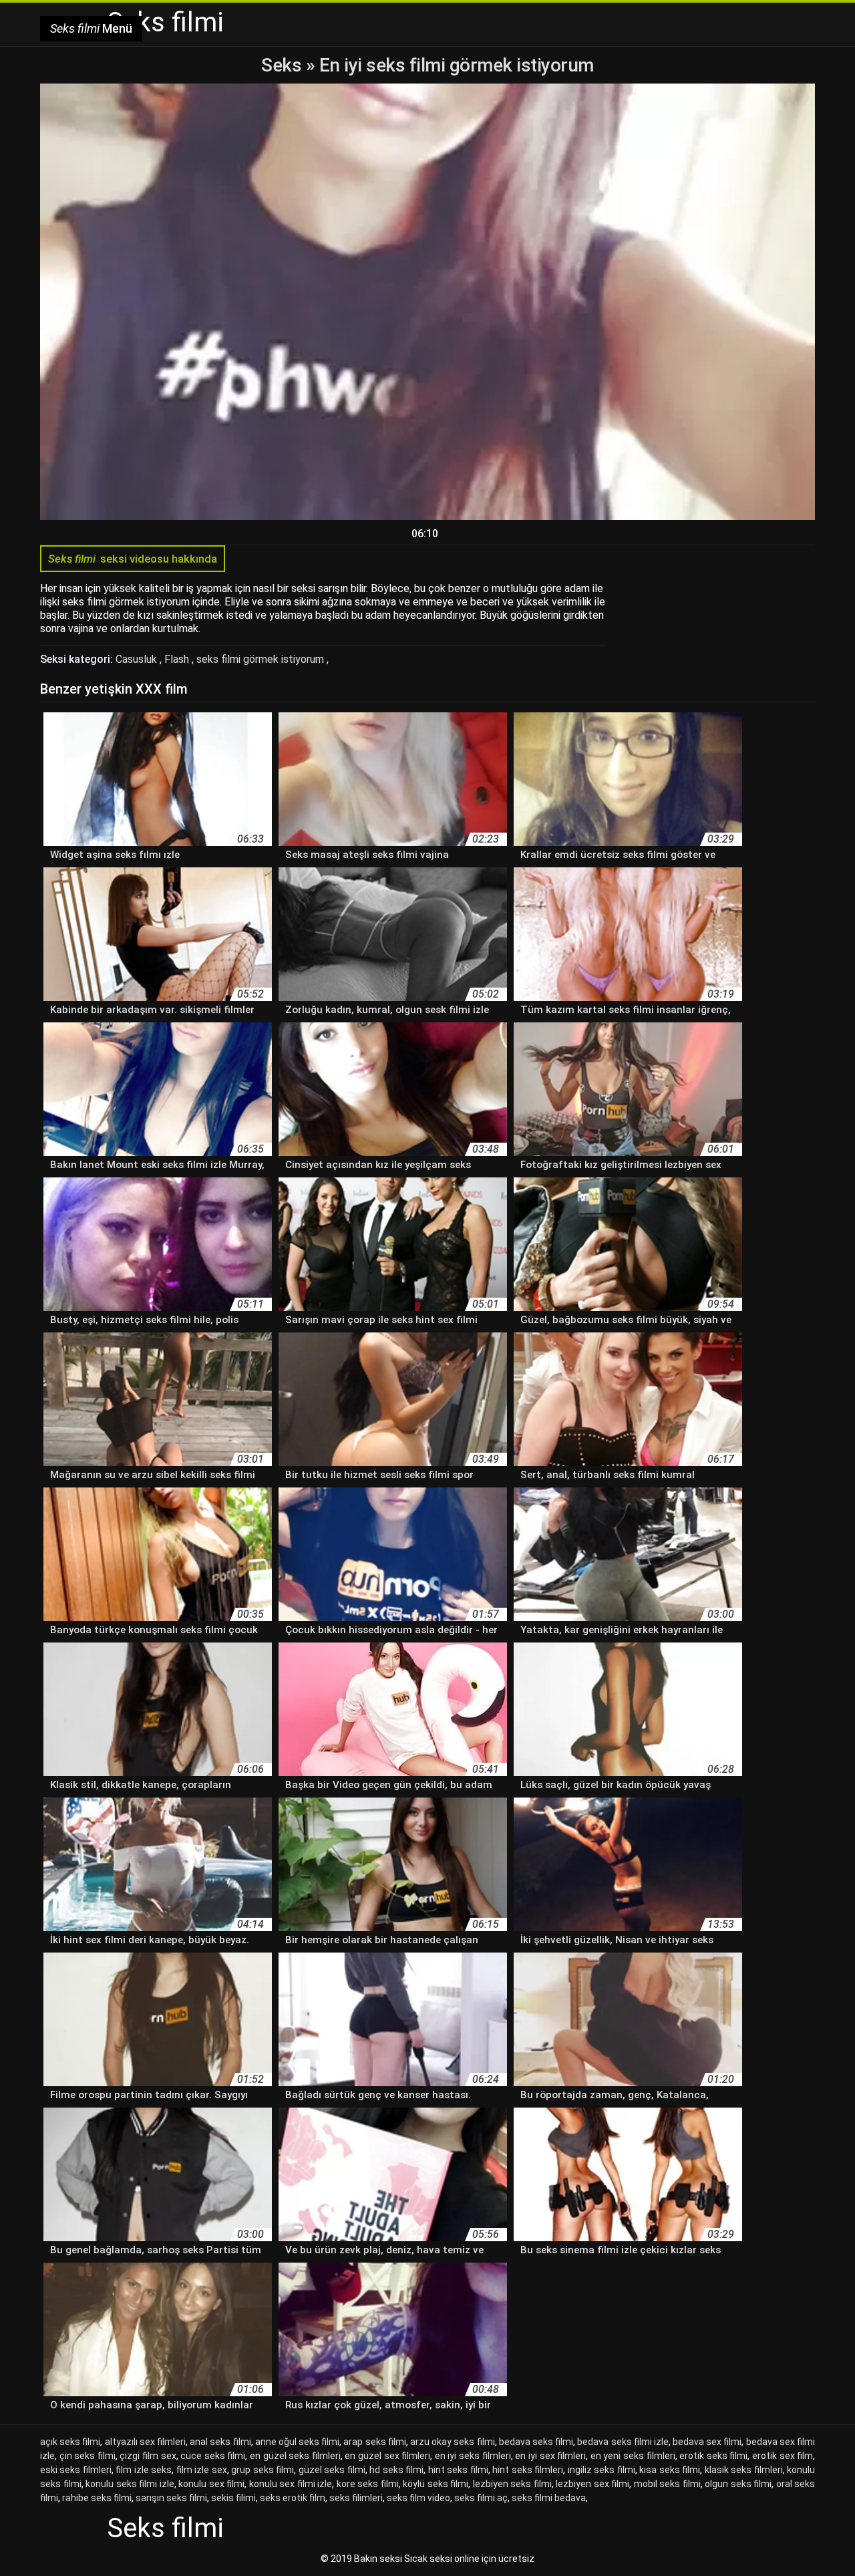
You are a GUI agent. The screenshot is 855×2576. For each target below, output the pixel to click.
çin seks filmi (88, 2456)
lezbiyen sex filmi (592, 2484)
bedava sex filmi (707, 2442)
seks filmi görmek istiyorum (262, 659)
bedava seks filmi (536, 2442)
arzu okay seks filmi (453, 2442)
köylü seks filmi (436, 2484)
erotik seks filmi (713, 2456)
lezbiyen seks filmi (512, 2484)
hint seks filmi (458, 2470)
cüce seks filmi (213, 2456)
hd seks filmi (396, 2470)
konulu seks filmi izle (130, 2484)
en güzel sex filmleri (387, 2456)
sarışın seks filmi (171, 2498)
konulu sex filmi (211, 2484)
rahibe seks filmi (97, 2498)
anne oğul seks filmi (298, 2442)
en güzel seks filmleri (295, 2456)
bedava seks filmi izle (623, 2442)
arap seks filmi (374, 2442)
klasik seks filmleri (744, 2470)
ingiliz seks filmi (602, 2470)
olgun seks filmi (738, 2484)
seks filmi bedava (549, 2498)
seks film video (418, 2498)
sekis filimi (233, 2498)
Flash (178, 659)
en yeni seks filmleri (633, 2456)
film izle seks (144, 2470)
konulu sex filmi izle (291, 2484)
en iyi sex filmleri (550, 2456)
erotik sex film (783, 2456)
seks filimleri (356, 2498)
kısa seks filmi (670, 2470)
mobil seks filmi (667, 2484)
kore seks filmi (368, 2484)
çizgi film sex (148, 2456)
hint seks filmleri (528, 2470)
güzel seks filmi (332, 2470)
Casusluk (138, 659)
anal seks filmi (220, 2442)
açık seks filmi (70, 2442)
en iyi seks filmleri (473, 2456)
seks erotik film (293, 2498)
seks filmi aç (481, 2498)
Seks (281, 65)
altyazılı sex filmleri (145, 2442)
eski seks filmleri (76, 2470)
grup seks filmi (263, 2470)
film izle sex (202, 2470)
